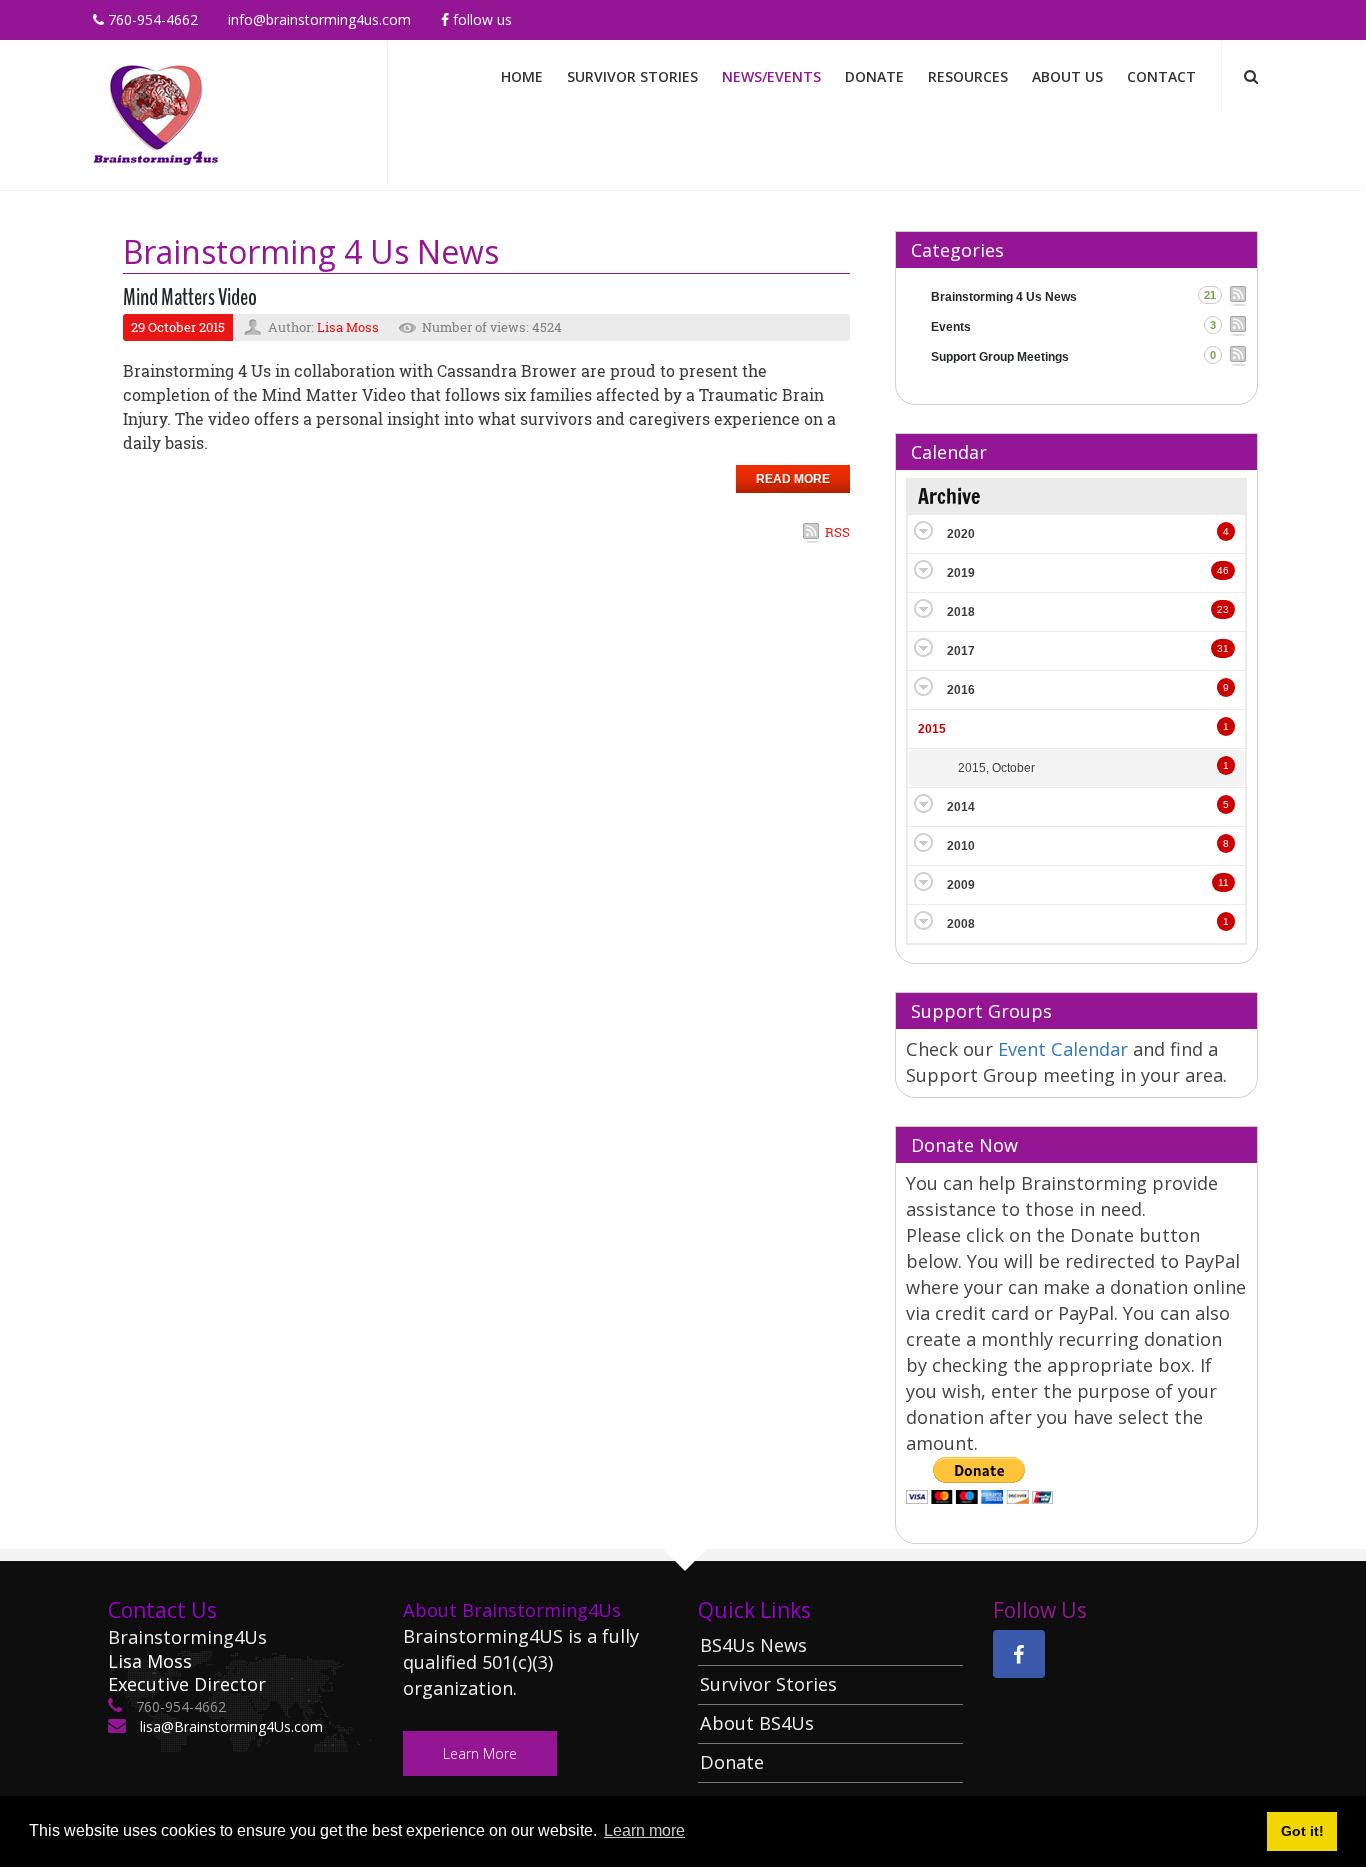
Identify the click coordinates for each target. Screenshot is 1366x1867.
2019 (961, 573)
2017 (961, 651)
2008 (961, 924)
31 (1223, 648)
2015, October (996, 768)
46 (1223, 570)
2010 (961, 846)
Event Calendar (1065, 1049)
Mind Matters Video (190, 297)
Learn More (480, 1753)
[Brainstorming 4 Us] (156, 113)
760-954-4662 (151, 19)
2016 (961, 690)
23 (1223, 609)
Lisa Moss (348, 327)
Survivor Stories (632, 76)
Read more (793, 479)
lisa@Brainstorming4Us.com (229, 1726)
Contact (1161, 76)
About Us (1067, 76)
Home (522, 76)
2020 (961, 534)
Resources (968, 76)
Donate (874, 76)
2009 (961, 885)
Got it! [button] (1302, 1831)
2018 (961, 612)
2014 (961, 807)
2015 (932, 729)
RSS (837, 532)
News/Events (771, 76)
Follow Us (480, 19)
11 (1223, 882)
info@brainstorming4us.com (319, 19)
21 (1210, 295)
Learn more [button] (644, 1830)
